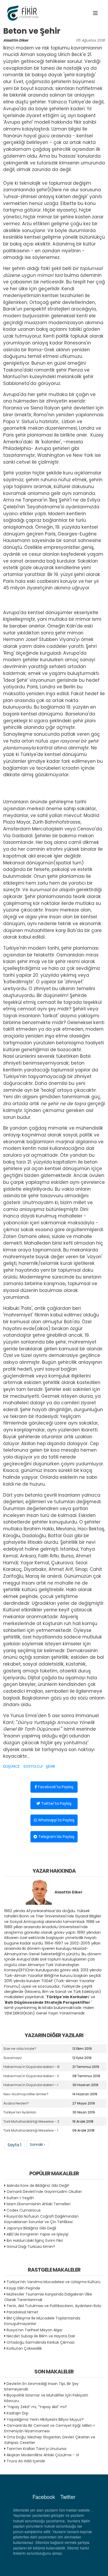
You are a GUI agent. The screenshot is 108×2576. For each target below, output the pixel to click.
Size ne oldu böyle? (20, 2049)
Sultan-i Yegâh (20, 2198)
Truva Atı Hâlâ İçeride (26, 2461)
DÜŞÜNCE (11, 1766)
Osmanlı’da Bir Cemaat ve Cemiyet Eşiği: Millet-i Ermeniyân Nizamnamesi (49, 2428)
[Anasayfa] (24, 13)
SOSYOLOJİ (33, 1766)
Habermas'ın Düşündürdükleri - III (31, 2067)
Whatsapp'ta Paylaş (56, 1820)
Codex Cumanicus (24, 2210)
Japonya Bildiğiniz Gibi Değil (31, 2228)
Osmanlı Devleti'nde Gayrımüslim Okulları (44, 2192)
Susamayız (13, 2058)
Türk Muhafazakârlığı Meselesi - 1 (31, 2130)
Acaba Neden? (16, 2103)
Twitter (68, 2497)
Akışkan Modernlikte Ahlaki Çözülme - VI (43, 2455)
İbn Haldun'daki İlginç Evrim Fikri (35, 2241)
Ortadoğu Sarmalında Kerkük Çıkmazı (40, 2342)
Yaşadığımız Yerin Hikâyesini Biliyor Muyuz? (45, 2419)
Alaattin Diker (16, 40)
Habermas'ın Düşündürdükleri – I (31, 2085)
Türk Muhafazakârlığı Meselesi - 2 (31, 2121)
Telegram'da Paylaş (56, 1837)
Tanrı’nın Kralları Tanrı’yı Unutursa (36, 2449)
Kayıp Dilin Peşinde (23, 2288)
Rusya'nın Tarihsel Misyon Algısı (34, 2330)
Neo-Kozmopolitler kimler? (26, 2094)
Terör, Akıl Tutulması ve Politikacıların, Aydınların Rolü (54, 2306)
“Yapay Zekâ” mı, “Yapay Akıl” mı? (37, 2407)
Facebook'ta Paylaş (55, 1787)
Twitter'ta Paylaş (56, 1803)
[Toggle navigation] (95, 13)
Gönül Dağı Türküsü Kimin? (31, 2247)
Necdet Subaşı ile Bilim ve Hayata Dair (41, 2336)
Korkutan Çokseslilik (24, 2348)
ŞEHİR (50, 1766)
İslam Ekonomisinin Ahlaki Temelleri (39, 2204)
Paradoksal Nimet (22, 2312)
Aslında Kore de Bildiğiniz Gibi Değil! (38, 2186)
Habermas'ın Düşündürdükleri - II (31, 2076)
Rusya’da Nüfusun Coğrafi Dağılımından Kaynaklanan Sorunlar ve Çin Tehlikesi (41, 2219)
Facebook (44, 2497)
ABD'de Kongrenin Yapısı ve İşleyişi (37, 2234)
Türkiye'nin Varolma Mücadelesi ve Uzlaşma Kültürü (53, 2282)
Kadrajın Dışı (17, 2413)
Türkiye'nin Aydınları (20, 2112)
